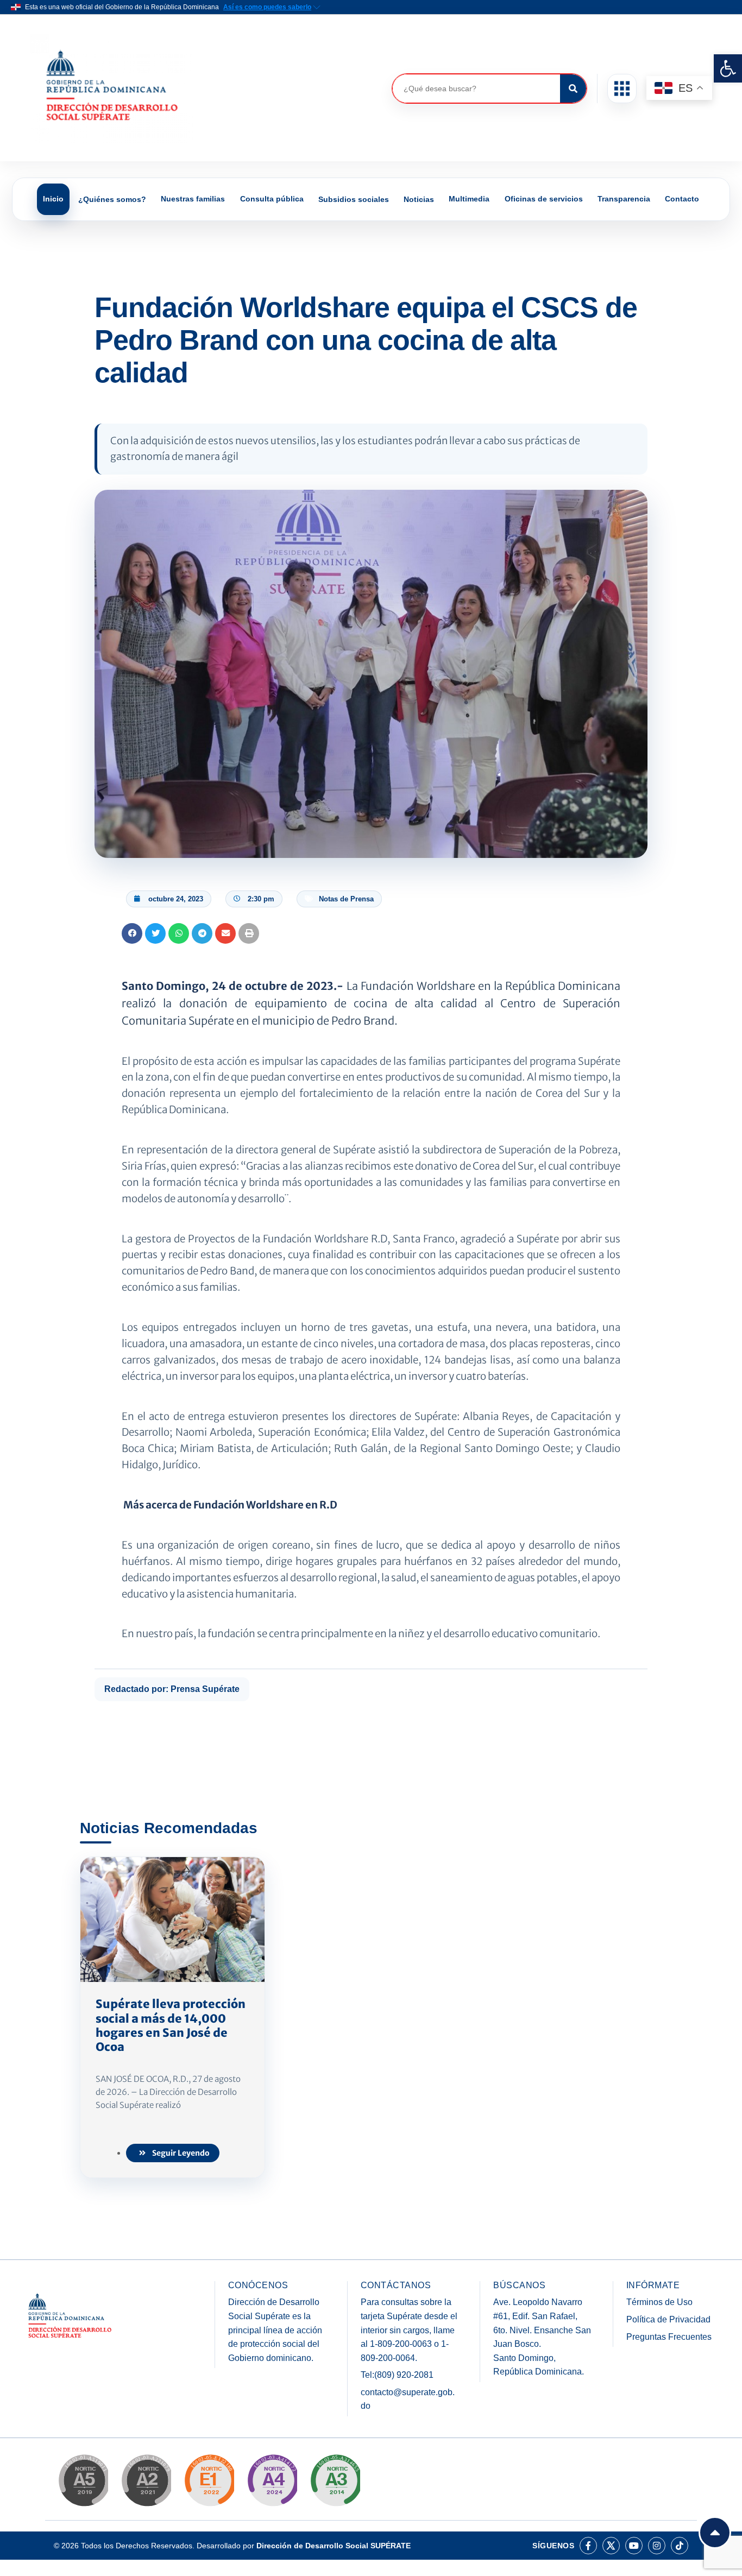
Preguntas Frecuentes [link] (669, 2337)
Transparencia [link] (624, 199)
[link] (728, 68)
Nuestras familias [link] (193, 199)
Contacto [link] (682, 199)
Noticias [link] (419, 199)
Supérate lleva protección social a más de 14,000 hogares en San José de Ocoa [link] (171, 2025)
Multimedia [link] (469, 199)
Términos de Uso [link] (659, 2302)
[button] (622, 89)
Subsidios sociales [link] (354, 199)
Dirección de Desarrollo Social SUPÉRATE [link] (334, 2546)
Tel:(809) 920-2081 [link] (397, 2375)
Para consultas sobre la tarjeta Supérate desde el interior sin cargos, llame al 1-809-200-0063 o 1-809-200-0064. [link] (409, 2330)
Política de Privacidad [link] (668, 2319)
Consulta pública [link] (272, 199)
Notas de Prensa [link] (346, 899)
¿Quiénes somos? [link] (112, 199)
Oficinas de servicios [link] (544, 199)
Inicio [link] (53, 199)
